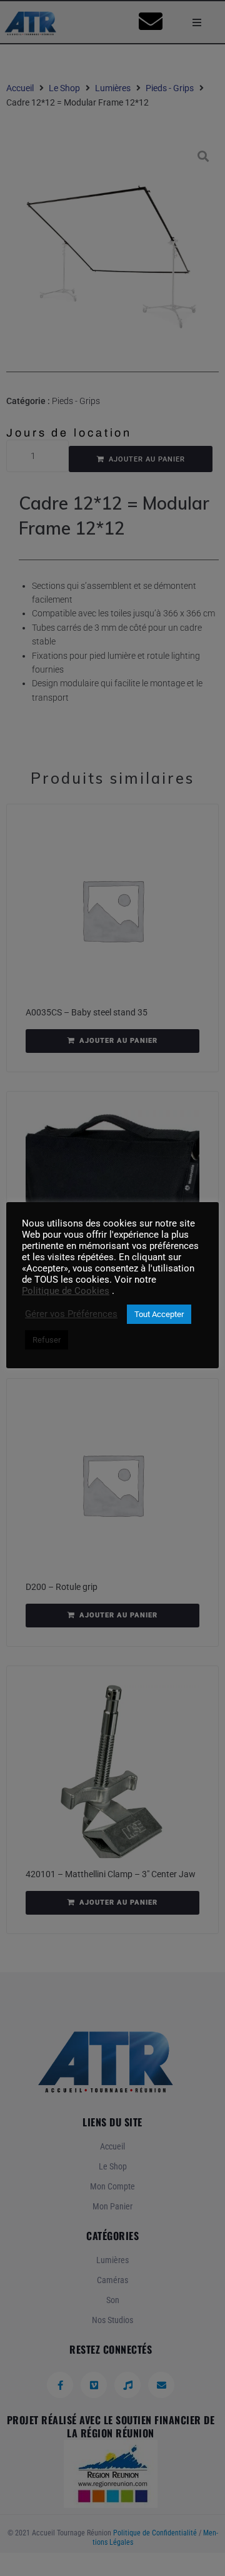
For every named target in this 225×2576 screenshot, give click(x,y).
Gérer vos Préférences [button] (71, 1314)
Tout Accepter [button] (159, 1314)
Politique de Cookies (66, 1291)
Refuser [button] (47, 1340)
